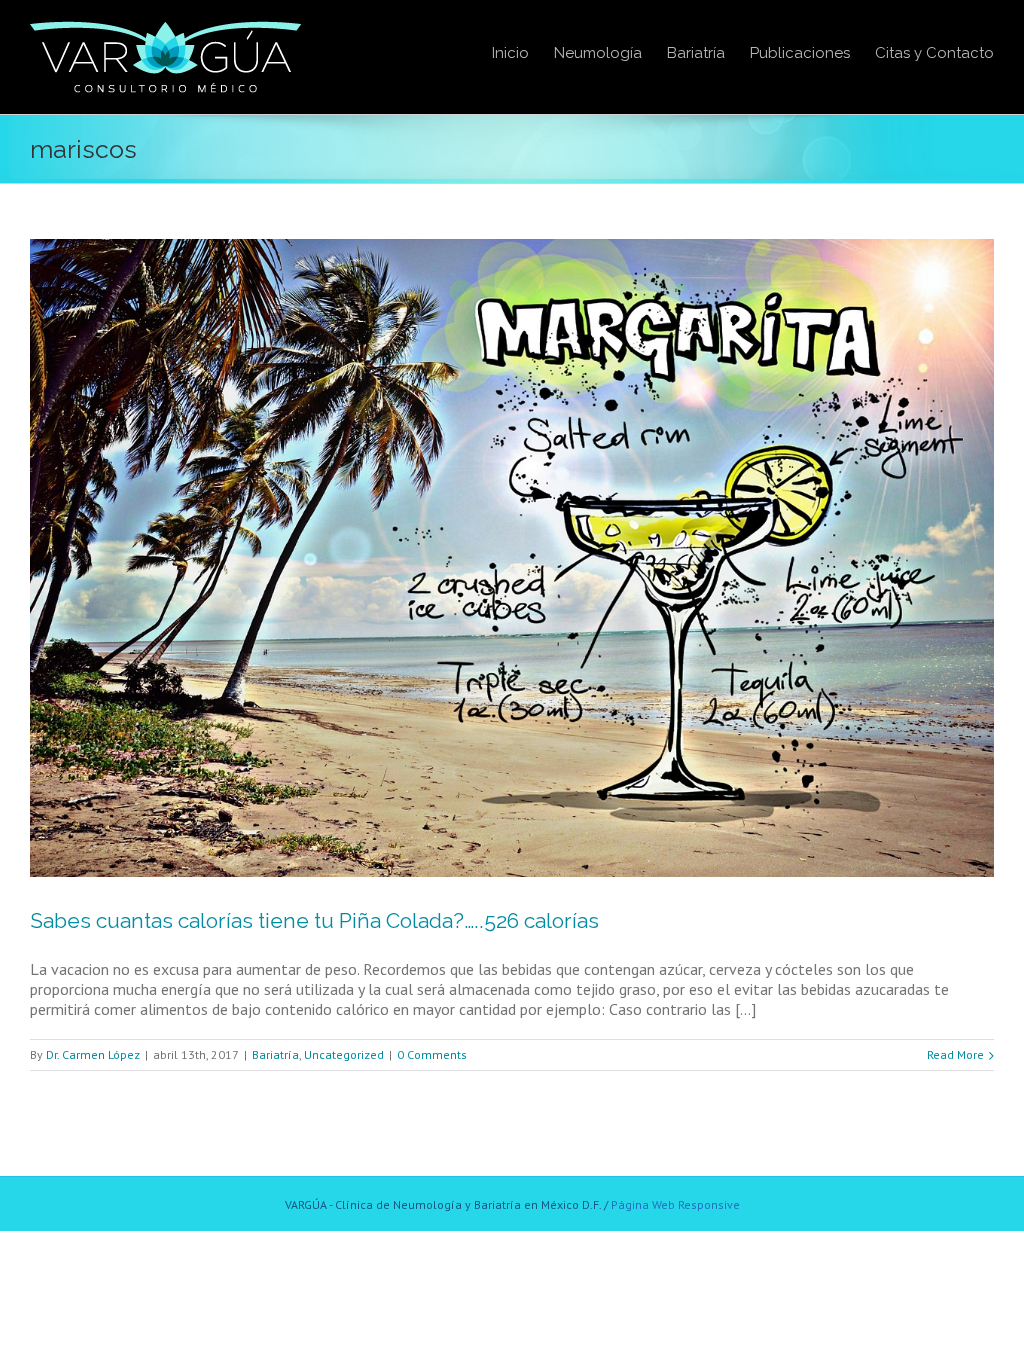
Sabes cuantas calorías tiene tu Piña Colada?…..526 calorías (314, 920)
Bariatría (275, 1054)
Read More (955, 1054)
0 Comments (432, 1054)
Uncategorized (344, 1054)
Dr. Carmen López (93, 1054)
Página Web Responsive (675, 1204)
